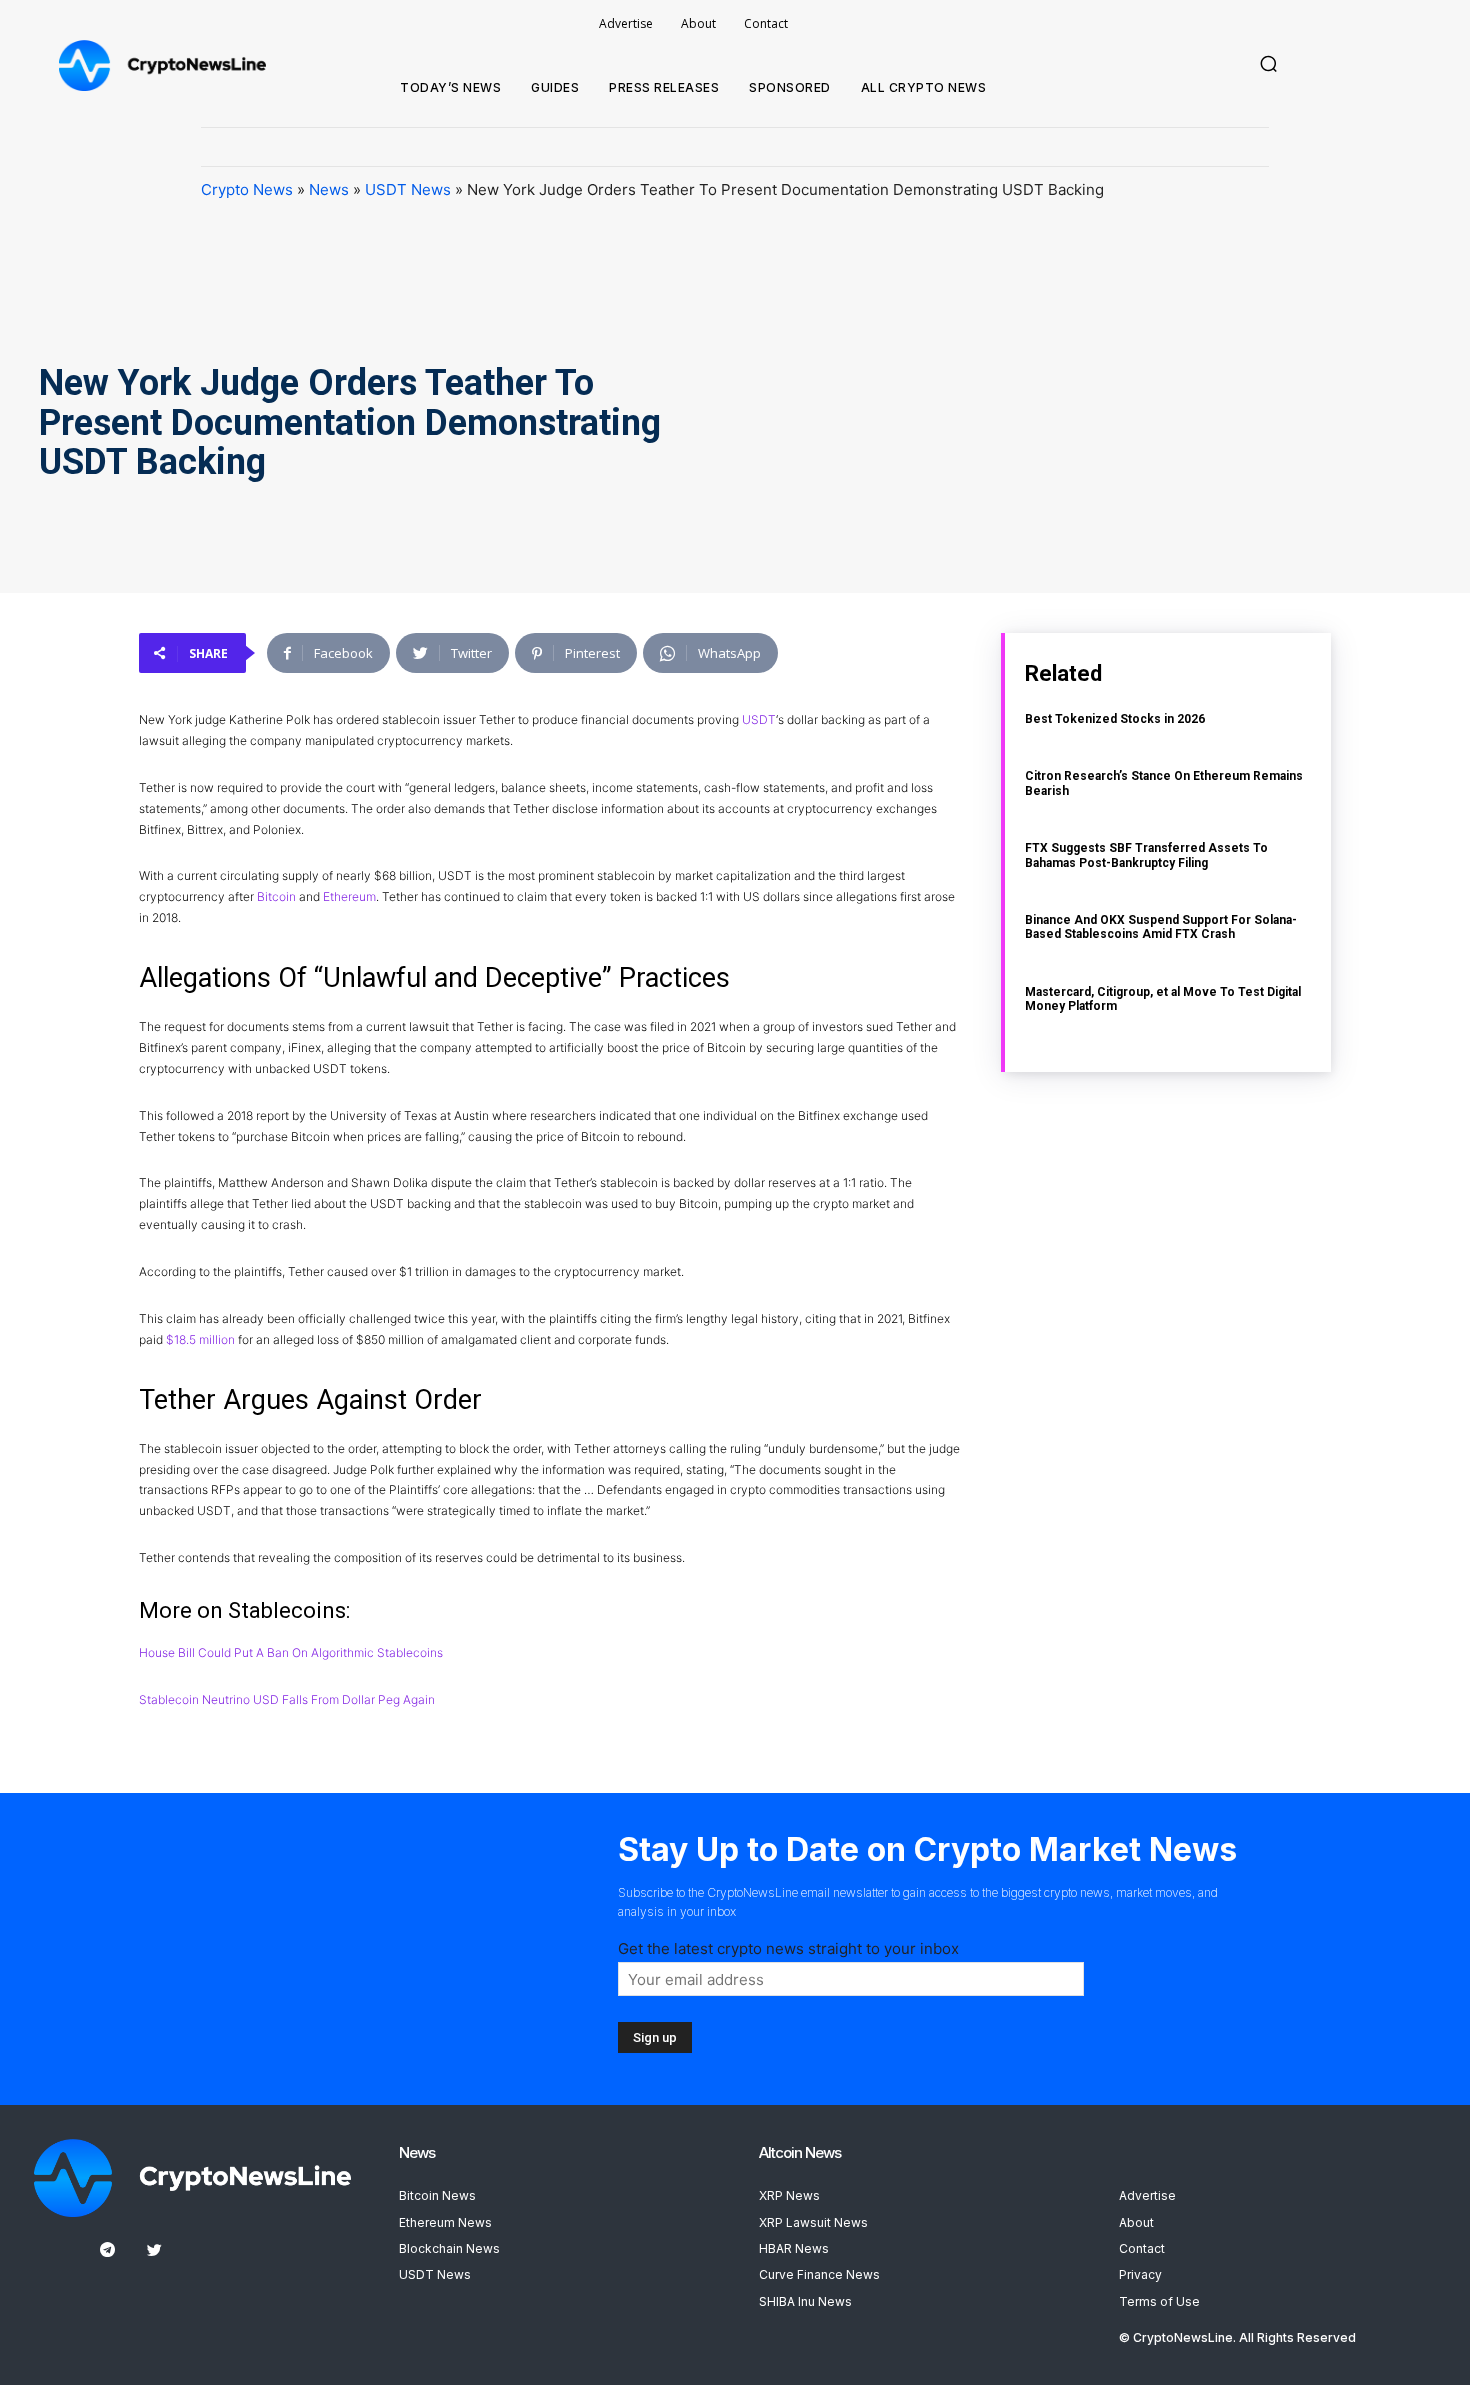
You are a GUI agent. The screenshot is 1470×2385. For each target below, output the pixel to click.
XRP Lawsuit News (813, 2222)
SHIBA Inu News (805, 2301)
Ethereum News (445, 2222)
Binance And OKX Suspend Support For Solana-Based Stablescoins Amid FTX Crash (1161, 927)
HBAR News (794, 2248)
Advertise (1147, 2195)
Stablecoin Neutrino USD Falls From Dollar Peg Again (287, 1699)
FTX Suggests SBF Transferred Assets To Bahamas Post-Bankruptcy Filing (1146, 855)
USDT (759, 719)
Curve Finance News (819, 2274)
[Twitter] (154, 2250)
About (1136, 2222)
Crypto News (247, 189)
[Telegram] (107, 2250)
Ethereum (349, 896)
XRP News (789, 2195)
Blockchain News (449, 2248)
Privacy (1140, 2274)
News (329, 189)
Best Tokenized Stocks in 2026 (1115, 719)
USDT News (408, 189)
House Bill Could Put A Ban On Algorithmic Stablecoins (291, 1652)
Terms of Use (1159, 2301)
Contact (1142, 2248)
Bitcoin (276, 896)
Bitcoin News (437, 2195)
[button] (1269, 64)
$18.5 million (200, 1339)
